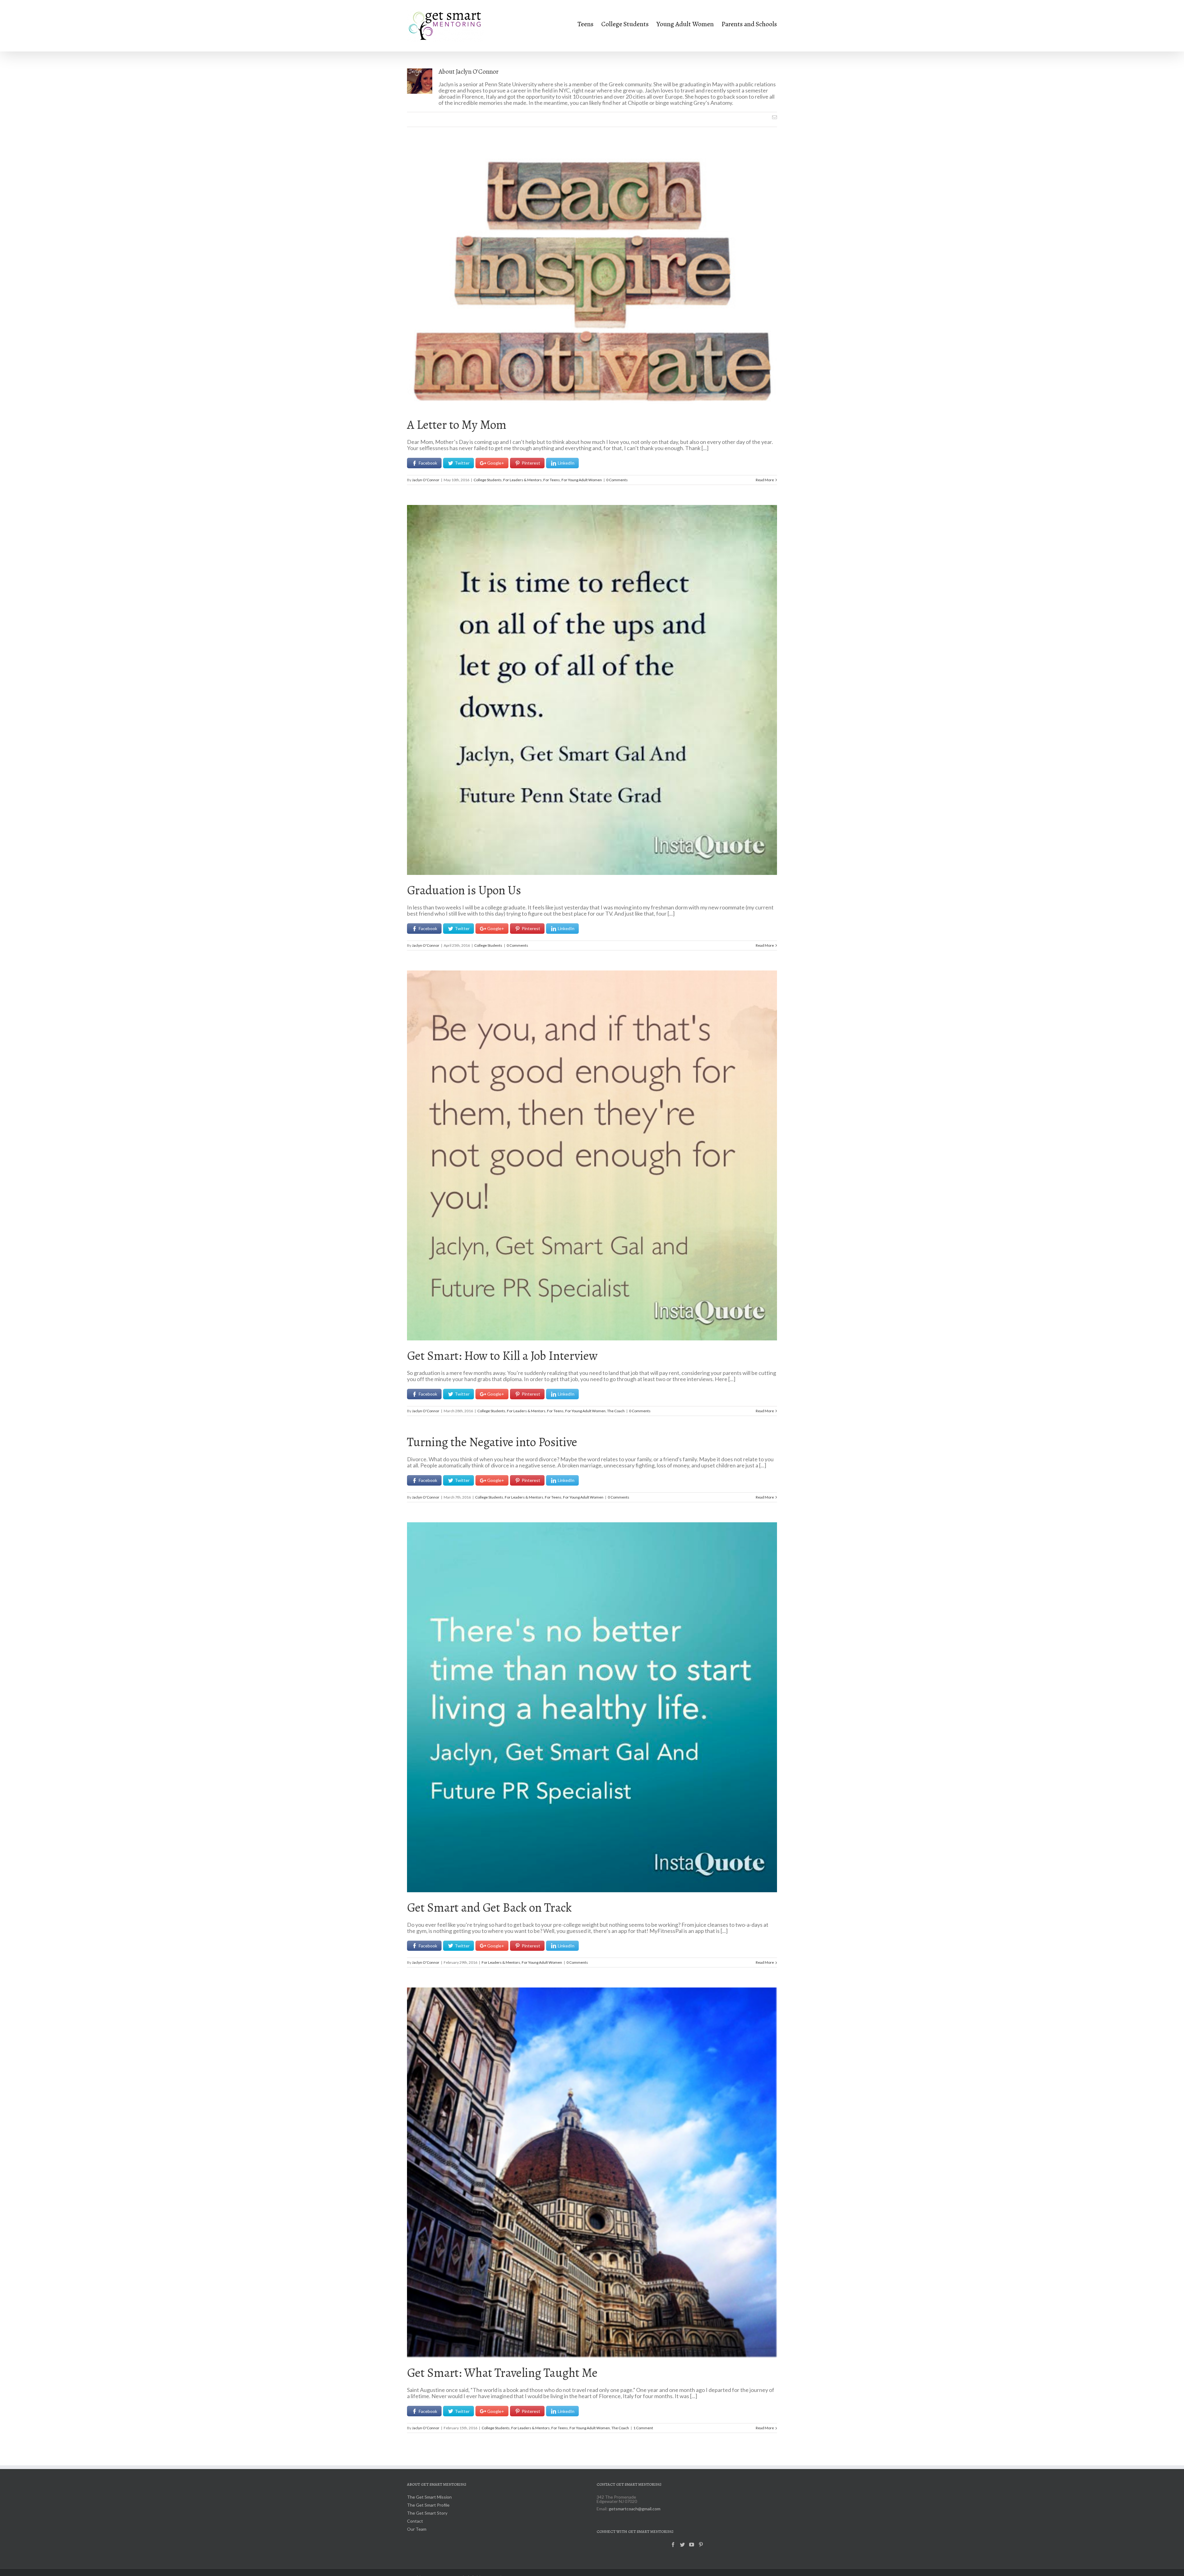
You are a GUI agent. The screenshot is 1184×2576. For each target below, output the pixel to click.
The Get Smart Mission (429, 2497)
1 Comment (643, 2428)
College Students (488, 480)
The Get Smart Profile (428, 2505)
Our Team (417, 2529)
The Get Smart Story (427, 2513)
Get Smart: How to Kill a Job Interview (502, 1356)
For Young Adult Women (582, 480)
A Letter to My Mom (457, 425)
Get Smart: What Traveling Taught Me (502, 2373)
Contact (415, 2521)
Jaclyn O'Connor (426, 480)
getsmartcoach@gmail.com (635, 2509)
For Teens (552, 480)
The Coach (616, 1411)
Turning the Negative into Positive (492, 1442)
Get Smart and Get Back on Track (489, 1907)
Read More (765, 480)
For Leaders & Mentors (522, 480)
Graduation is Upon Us (464, 890)
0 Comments (617, 480)
